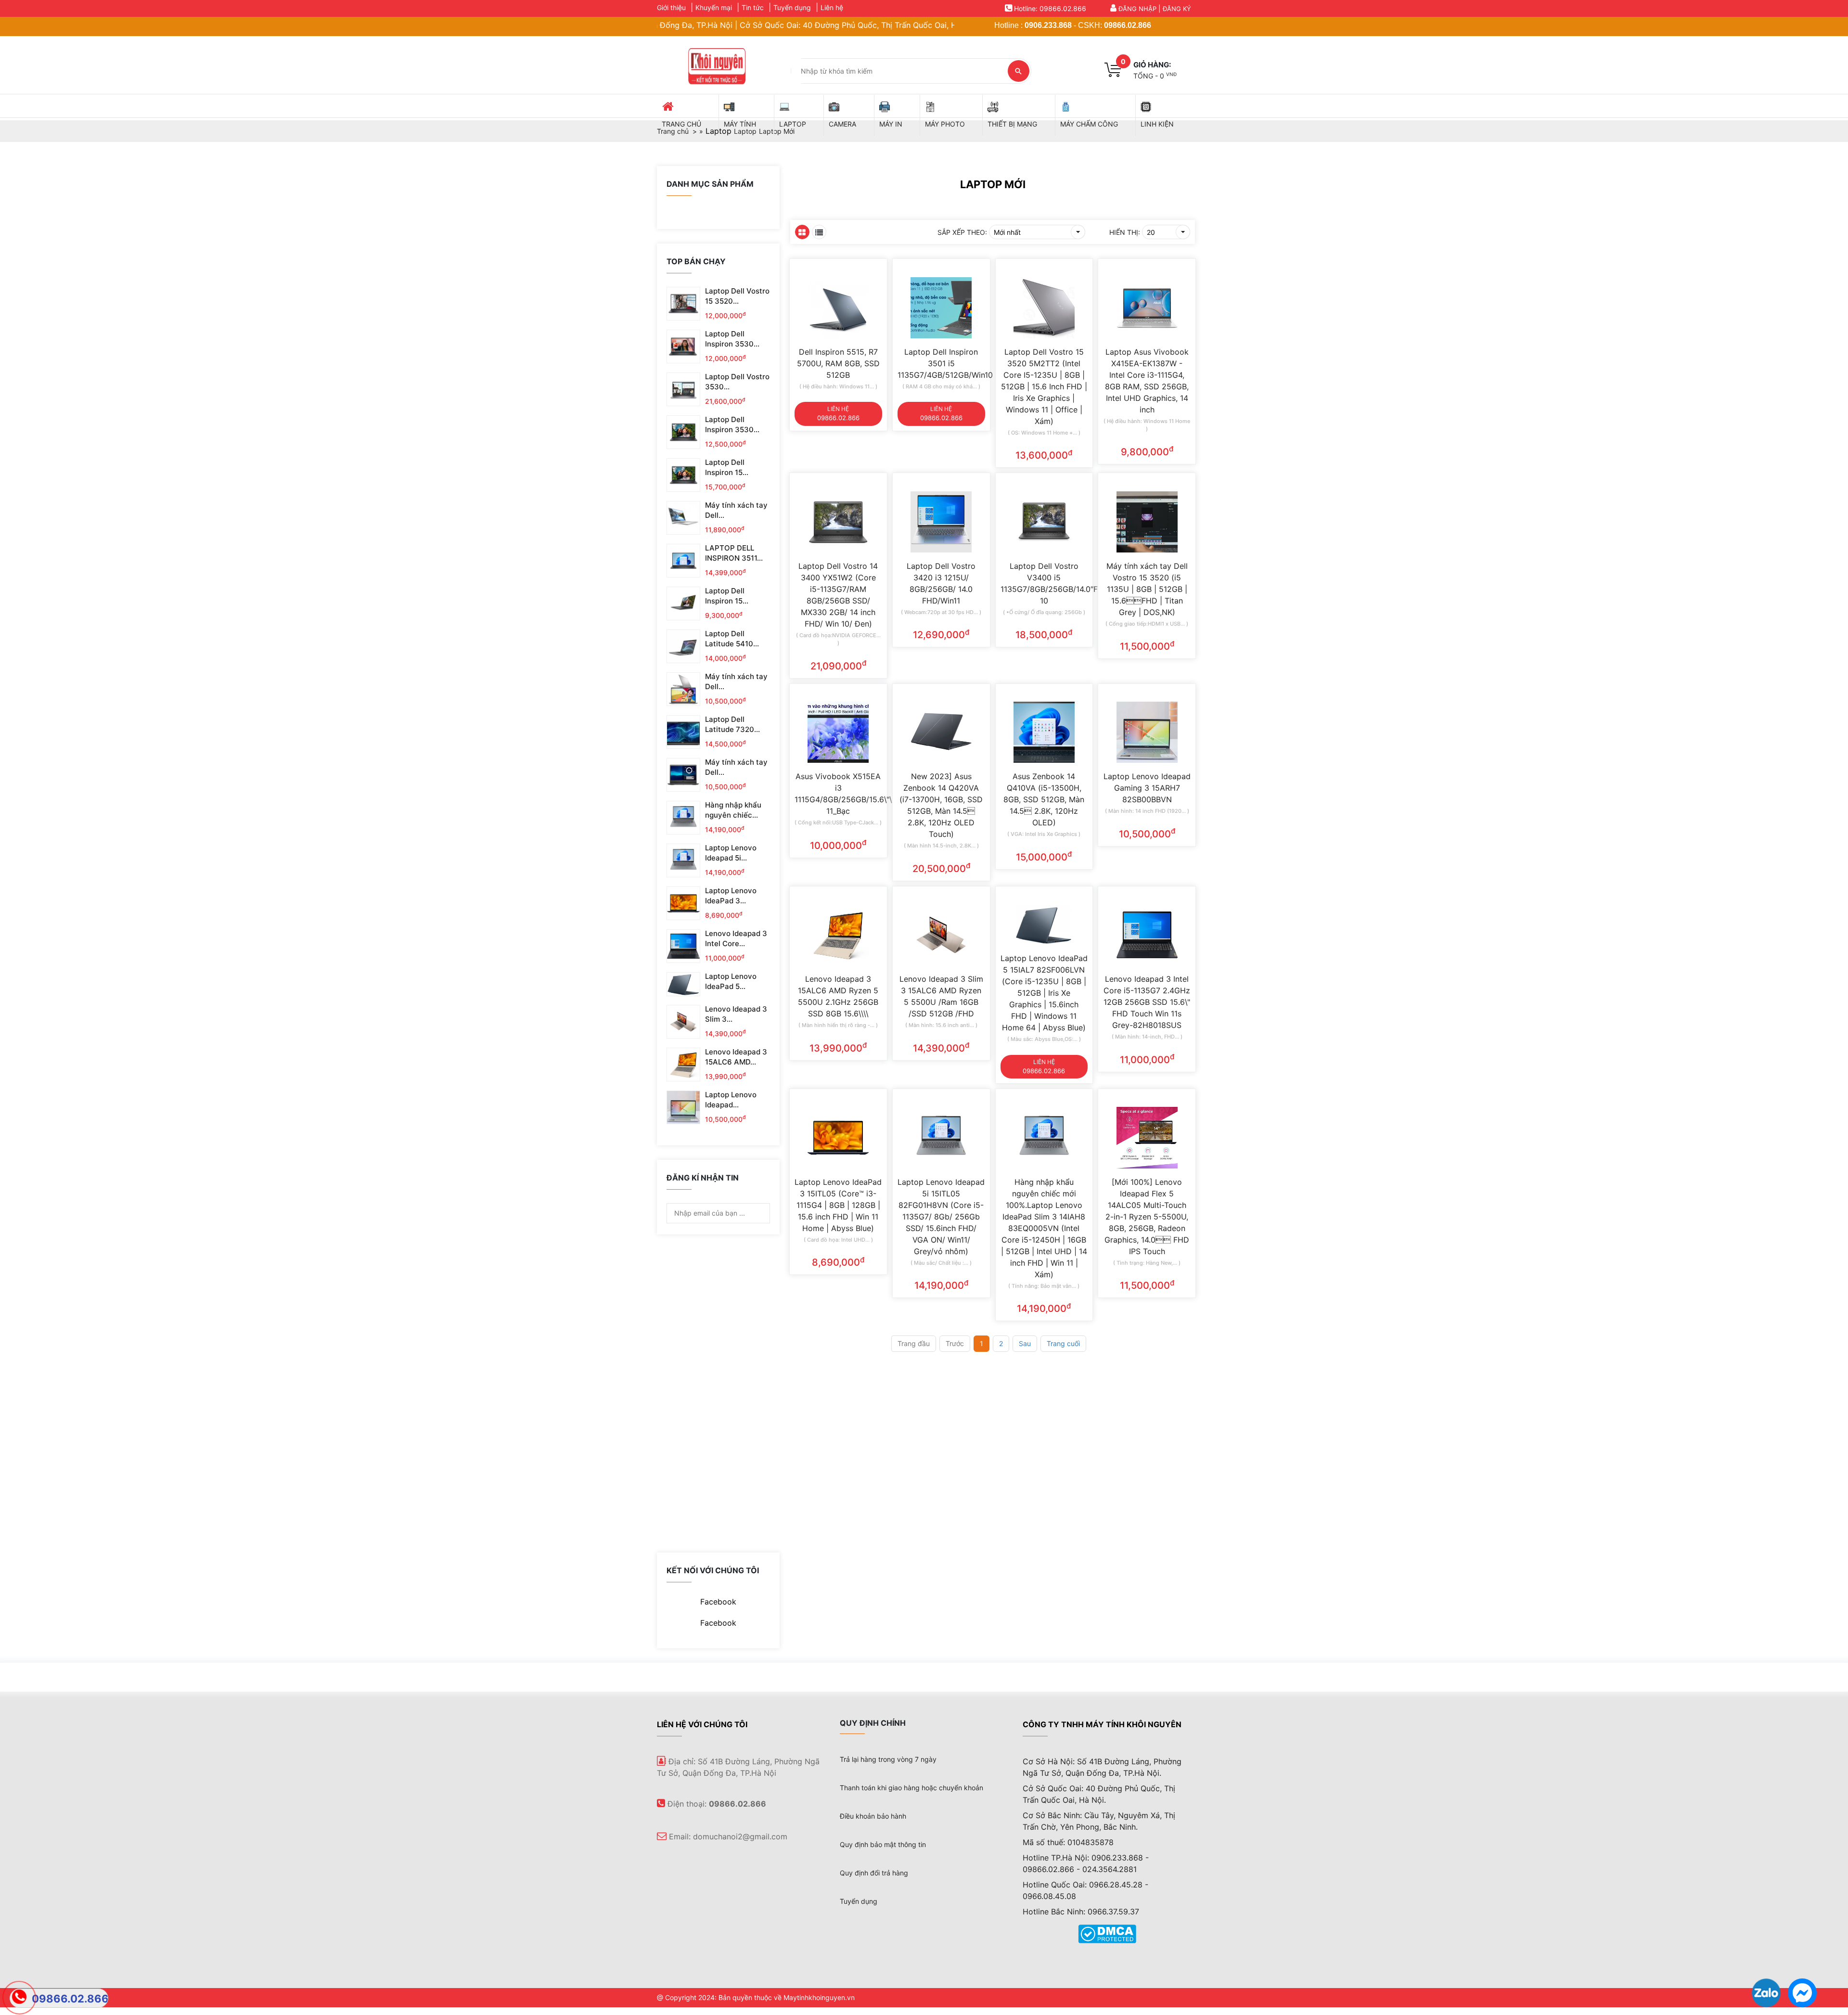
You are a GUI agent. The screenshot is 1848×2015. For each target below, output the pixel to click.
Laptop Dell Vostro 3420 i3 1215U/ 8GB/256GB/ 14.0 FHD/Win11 (941, 583)
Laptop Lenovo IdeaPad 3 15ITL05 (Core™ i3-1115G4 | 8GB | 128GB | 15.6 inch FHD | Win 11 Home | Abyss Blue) (838, 1205)
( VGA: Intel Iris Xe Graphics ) (1044, 834)
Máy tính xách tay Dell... (736, 510)
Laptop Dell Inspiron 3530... (732, 339)
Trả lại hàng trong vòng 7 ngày (888, 1759)
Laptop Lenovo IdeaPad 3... (731, 896)
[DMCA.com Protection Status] (1107, 1933)
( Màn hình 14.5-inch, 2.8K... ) (941, 846)
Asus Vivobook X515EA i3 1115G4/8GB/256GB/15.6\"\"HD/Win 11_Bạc (838, 794)
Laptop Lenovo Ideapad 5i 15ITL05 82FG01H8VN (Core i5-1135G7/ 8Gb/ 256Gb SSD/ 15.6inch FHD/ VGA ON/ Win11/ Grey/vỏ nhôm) (941, 1217)
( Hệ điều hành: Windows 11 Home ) (1147, 425)
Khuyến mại (714, 7)
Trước (955, 1343)
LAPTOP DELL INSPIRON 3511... (734, 553)
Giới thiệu (671, 7)
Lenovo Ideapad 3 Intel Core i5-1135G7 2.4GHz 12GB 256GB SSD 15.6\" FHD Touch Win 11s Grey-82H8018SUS (1147, 1002)
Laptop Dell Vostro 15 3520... (737, 296)
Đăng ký (1177, 9)
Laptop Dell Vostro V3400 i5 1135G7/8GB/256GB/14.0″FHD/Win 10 (1044, 583)
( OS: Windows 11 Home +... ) (1044, 433)
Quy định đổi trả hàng (874, 1873)
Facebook (718, 1602)
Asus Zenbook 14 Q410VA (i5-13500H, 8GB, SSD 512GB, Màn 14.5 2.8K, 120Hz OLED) (1044, 799)
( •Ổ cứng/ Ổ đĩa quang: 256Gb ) (1044, 612)
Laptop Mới (993, 184)
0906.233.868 (1048, 25)
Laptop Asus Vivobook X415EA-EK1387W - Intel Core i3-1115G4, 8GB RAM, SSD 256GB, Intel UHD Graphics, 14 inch (1147, 381)
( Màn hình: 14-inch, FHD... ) (1147, 1037)
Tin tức (753, 7)
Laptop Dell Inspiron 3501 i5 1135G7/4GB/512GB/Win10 (941, 363)
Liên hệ (832, 7)
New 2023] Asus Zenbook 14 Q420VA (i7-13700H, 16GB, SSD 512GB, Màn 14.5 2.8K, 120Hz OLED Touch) (941, 805)
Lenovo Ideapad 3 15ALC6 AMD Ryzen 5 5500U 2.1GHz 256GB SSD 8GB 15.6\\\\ (838, 996)
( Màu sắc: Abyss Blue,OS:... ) (1044, 1039)
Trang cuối (1063, 1343)
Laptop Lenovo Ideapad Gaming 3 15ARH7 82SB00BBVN (1147, 788)
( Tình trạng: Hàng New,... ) (1147, 1263)
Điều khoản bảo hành (873, 1816)
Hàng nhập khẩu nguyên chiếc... (733, 810)
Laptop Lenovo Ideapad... (731, 1100)
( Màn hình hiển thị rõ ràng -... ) (838, 1025)
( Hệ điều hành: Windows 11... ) (838, 386)
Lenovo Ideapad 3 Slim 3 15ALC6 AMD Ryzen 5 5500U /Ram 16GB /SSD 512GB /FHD (941, 996)
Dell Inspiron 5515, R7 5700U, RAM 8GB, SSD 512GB (838, 363)
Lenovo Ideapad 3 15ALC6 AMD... (736, 1057)
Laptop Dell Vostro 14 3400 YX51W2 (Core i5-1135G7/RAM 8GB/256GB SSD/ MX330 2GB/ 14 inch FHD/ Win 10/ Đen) (838, 595)
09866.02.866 (1128, 25)
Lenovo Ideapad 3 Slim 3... (736, 1014)
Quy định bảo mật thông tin (883, 1844)
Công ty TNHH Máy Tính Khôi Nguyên (1102, 1724)
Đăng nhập (1137, 9)
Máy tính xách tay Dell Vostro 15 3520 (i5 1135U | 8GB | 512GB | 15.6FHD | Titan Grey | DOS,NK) (1147, 589)
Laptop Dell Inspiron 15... (727, 467)
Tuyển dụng (792, 7)
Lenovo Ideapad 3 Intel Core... (736, 938)
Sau (1025, 1343)
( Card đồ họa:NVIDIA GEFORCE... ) (838, 639)
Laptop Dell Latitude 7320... (732, 724)
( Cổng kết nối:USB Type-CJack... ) (838, 822)
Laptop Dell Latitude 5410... (732, 639)
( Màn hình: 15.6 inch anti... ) (941, 1025)
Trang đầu (914, 1343)
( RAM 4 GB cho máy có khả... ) (941, 386)
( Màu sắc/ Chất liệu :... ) (941, 1263)
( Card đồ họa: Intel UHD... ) (838, 1240)
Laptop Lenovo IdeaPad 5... (731, 981)
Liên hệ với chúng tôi (702, 1724)
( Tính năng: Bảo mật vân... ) (1044, 1286)
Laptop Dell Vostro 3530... (737, 382)
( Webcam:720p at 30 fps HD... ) (941, 612)
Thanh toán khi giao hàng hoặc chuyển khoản (911, 1788)
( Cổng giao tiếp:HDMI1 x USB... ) (1147, 624)
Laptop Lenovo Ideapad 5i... (731, 853)
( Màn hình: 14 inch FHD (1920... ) (1147, 811)
